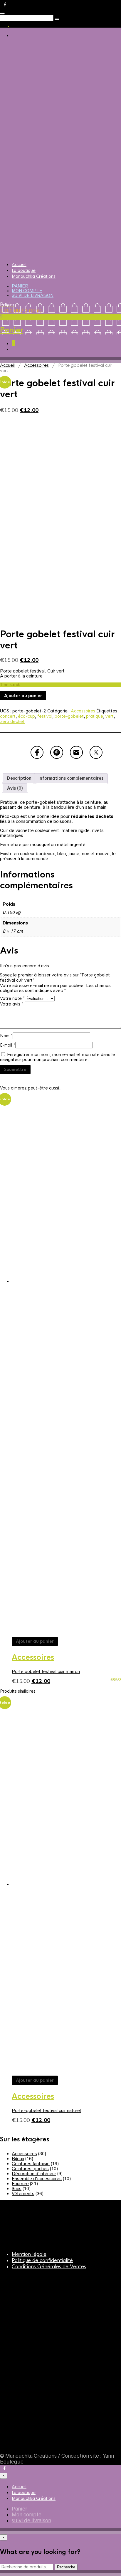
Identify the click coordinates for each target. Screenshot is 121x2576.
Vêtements (23, 2194)
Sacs (17, 2189)
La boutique (24, 270)
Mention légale (29, 2254)
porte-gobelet (69, 716)
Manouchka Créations (34, 276)
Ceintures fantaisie (31, 2164)
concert (8, 716)
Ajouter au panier (23, 696)
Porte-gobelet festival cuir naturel (46, 2110)
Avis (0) (15, 788)
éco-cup (26, 716)
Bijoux (18, 2159)
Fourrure (20, 2184)
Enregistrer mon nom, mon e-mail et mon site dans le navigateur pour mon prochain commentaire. (58, 1057)
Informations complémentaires (71, 778)
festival (45, 716)
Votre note (12, 998)
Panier (20, 286)
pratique (95, 716)
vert (110, 716)
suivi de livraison (33, 295)
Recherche (66, 2567)
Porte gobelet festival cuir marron (46, 1671)
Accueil (19, 265)
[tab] (19, 778)
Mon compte (27, 291)
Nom (6, 1036)
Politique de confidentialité (42, 2260)
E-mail (8, 1045)
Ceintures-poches (30, 2169)
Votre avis (12, 1004)
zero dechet (12, 722)
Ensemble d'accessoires (37, 2179)
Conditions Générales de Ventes (49, 2267)
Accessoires (36, 365)
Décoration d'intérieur (34, 2174)
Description (19, 778)
